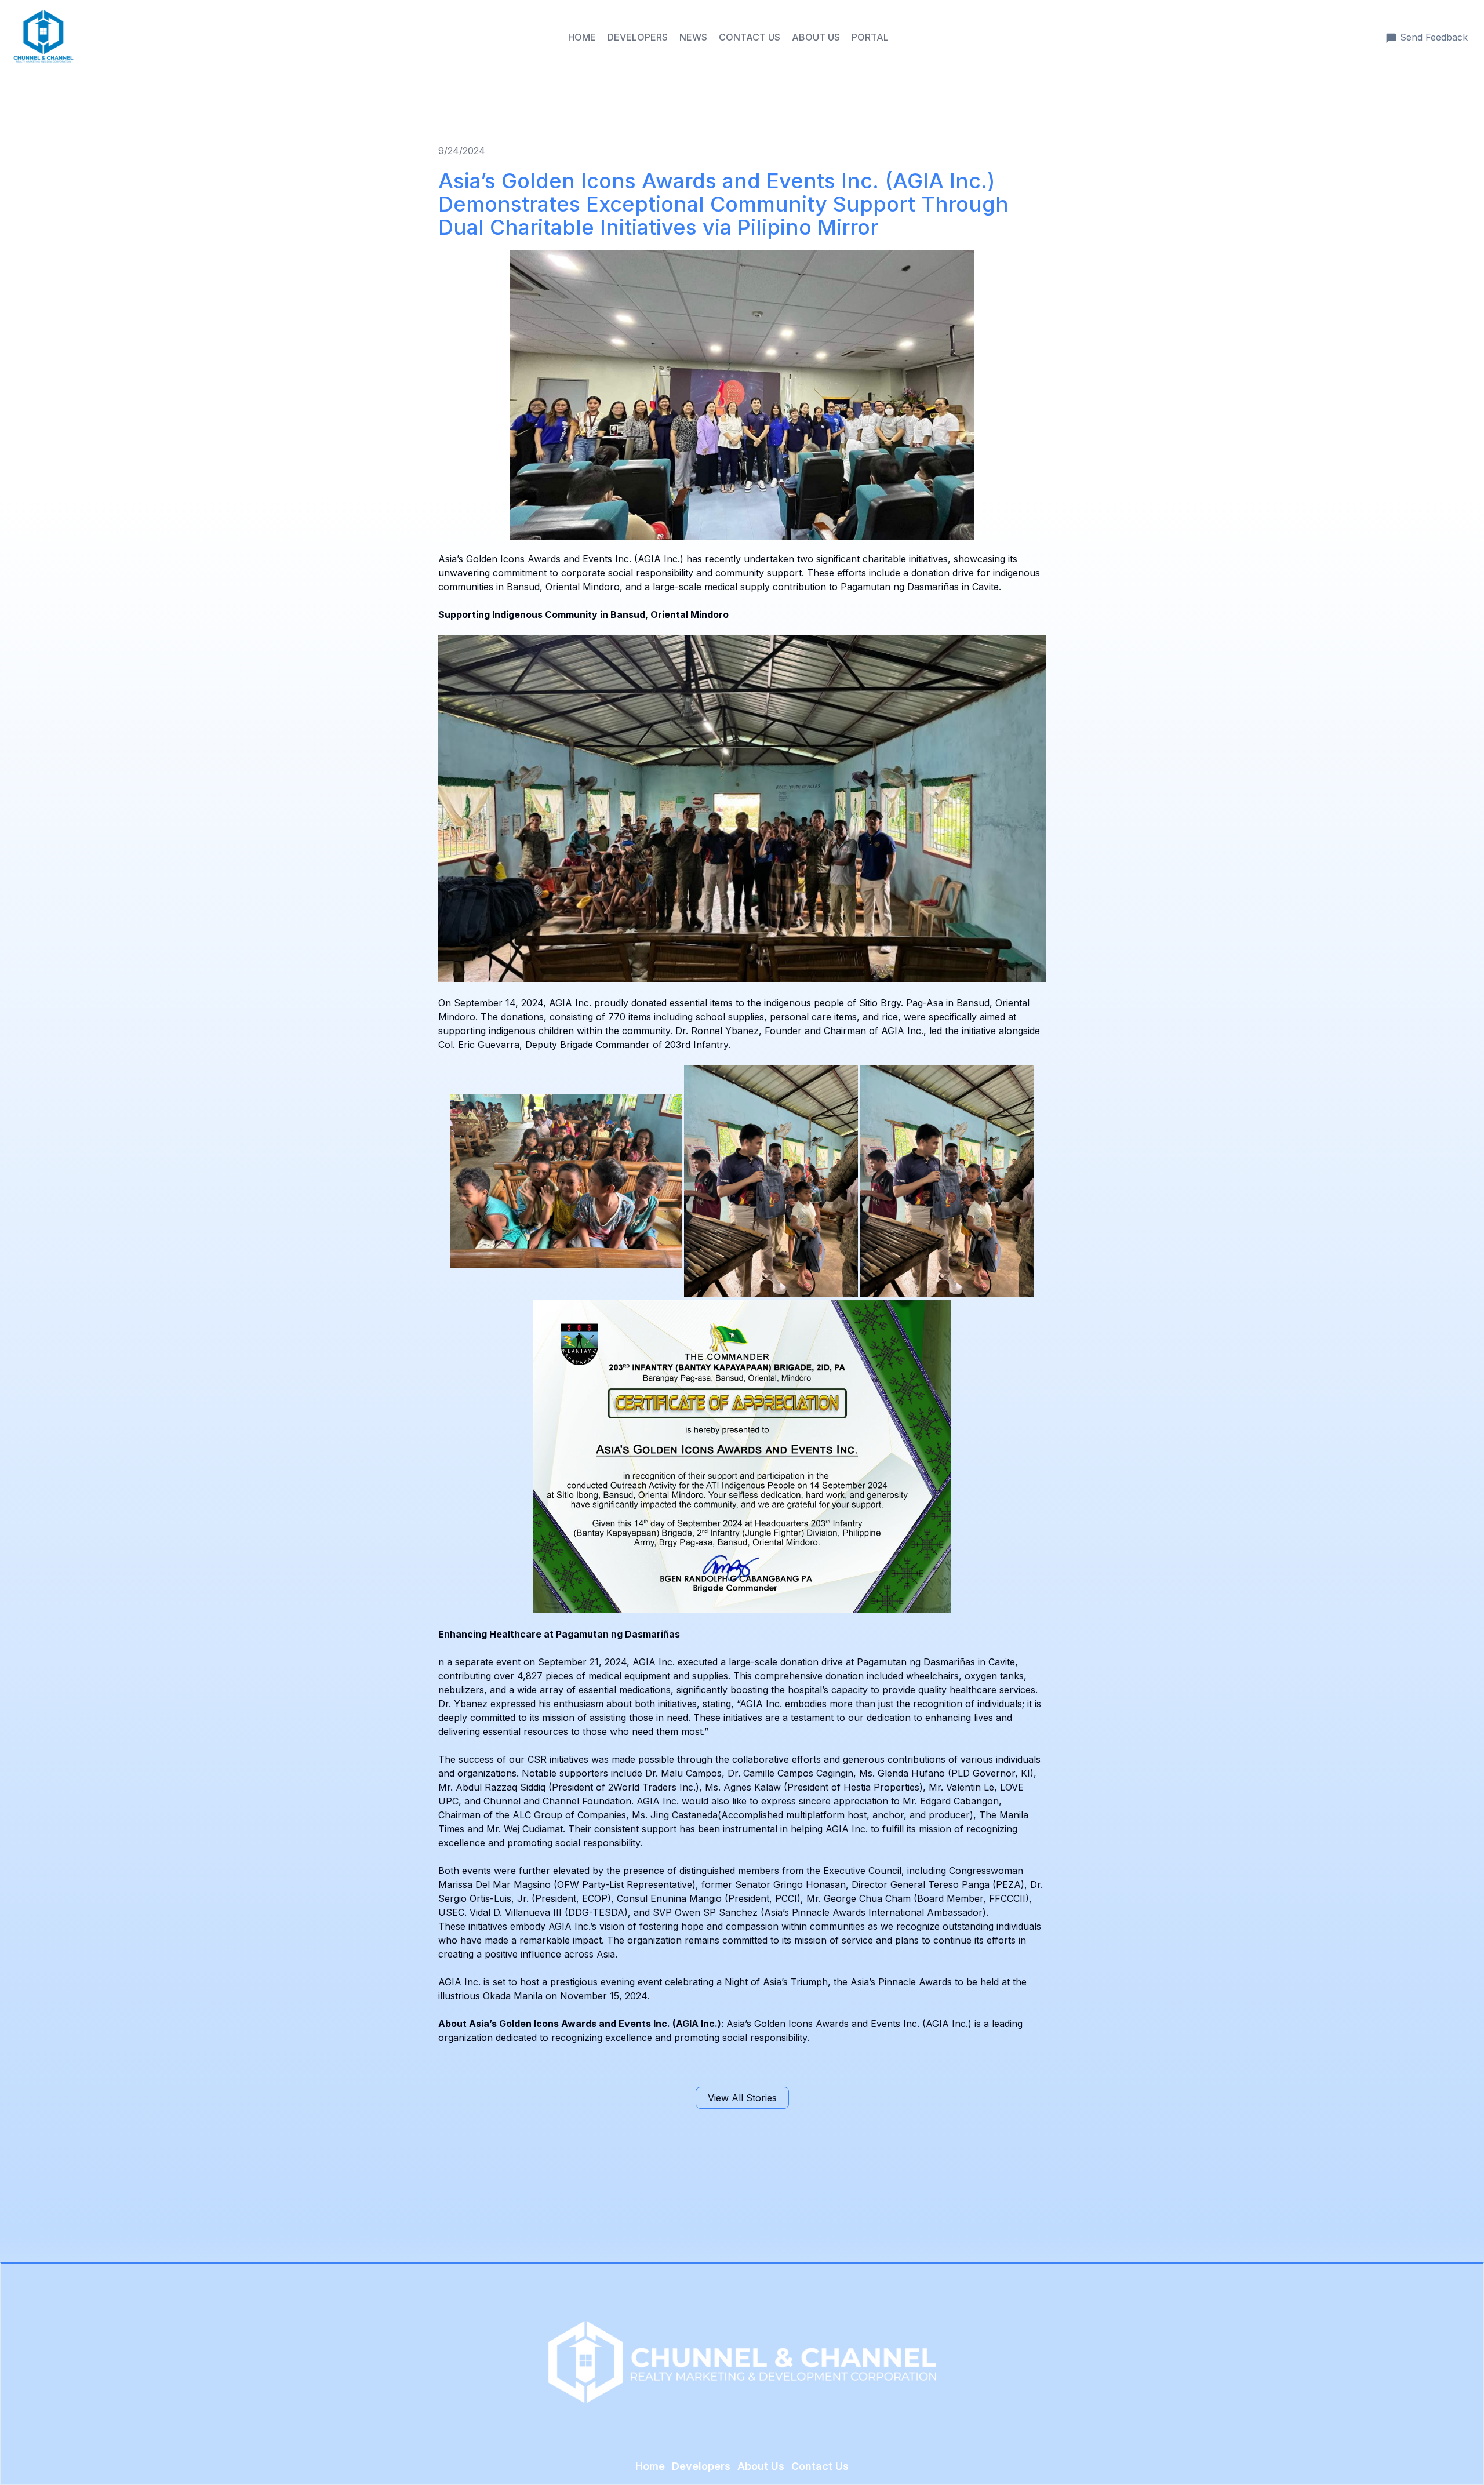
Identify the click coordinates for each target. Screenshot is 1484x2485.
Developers (701, 2466)
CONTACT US (750, 37)
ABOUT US (816, 37)
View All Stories (742, 2098)
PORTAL (870, 37)
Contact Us (820, 2466)
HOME (582, 37)
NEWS (693, 37)
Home (650, 2466)
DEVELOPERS (638, 37)
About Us (761, 2466)
